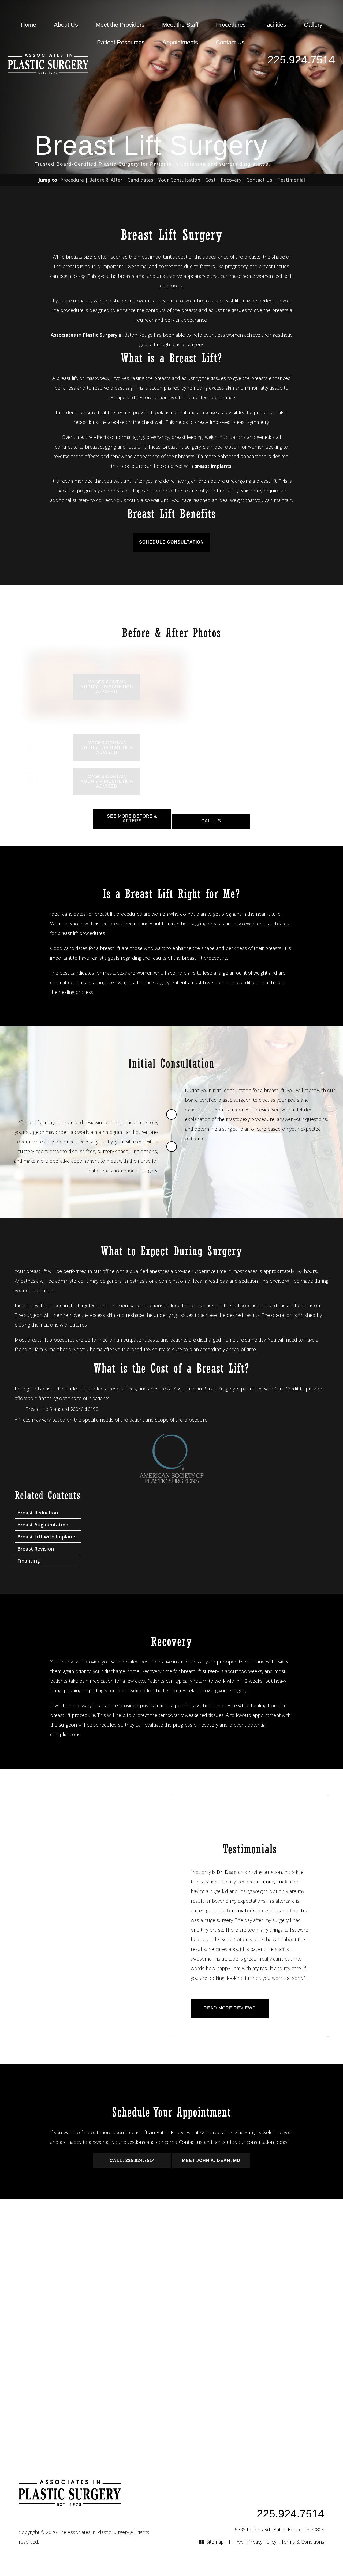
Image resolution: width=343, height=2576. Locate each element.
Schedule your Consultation (172, 2326)
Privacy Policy (262, 2542)
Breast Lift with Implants (47, 1537)
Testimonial (291, 180)
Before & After (106, 180)
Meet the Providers (120, 25)
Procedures (231, 25)
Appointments (180, 42)
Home (28, 25)
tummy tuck (273, 1882)
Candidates (140, 180)
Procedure (72, 180)
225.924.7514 (301, 60)
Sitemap (215, 2542)
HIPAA (236, 2542)
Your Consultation (179, 180)
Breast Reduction (38, 1513)
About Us (66, 25)
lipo (294, 1910)
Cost (210, 180)
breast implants (213, 466)
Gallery (313, 25)
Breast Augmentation (43, 1525)
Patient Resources (121, 42)
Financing (29, 1561)
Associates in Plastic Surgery (84, 335)
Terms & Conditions (303, 2542)
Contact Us (230, 42)
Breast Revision (36, 1549)
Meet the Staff (180, 25)
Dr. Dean (227, 1872)
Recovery (231, 180)
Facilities (275, 25)
